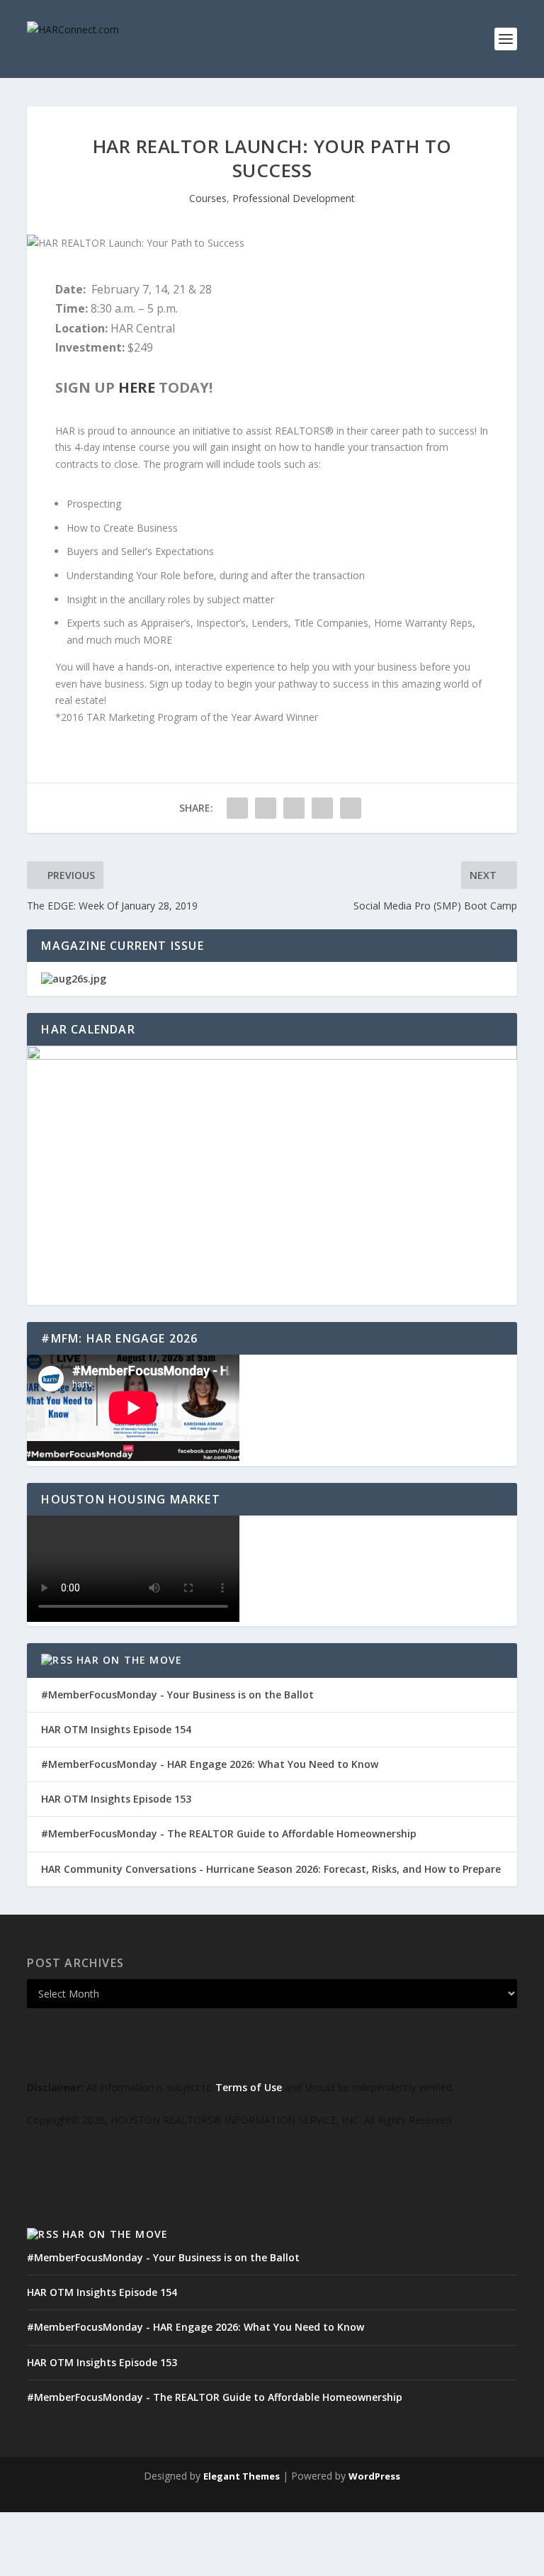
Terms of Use (249, 2087)
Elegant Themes (242, 2476)
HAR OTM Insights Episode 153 (116, 1799)
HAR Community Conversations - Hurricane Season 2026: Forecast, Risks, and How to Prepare (271, 1869)
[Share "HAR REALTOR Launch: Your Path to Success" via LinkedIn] (294, 808)
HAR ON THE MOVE (129, 1660)
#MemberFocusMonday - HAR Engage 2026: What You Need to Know (210, 1764)
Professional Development (294, 198)
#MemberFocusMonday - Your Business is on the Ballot (177, 1695)
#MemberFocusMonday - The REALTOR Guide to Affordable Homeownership (229, 1833)
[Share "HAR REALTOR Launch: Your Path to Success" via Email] (322, 808)
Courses (208, 198)
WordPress (374, 2476)
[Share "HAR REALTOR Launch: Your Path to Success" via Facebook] (237, 808)
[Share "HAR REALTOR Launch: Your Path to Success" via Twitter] (266, 808)
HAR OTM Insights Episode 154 (116, 1729)
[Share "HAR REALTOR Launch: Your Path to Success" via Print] (351, 808)
